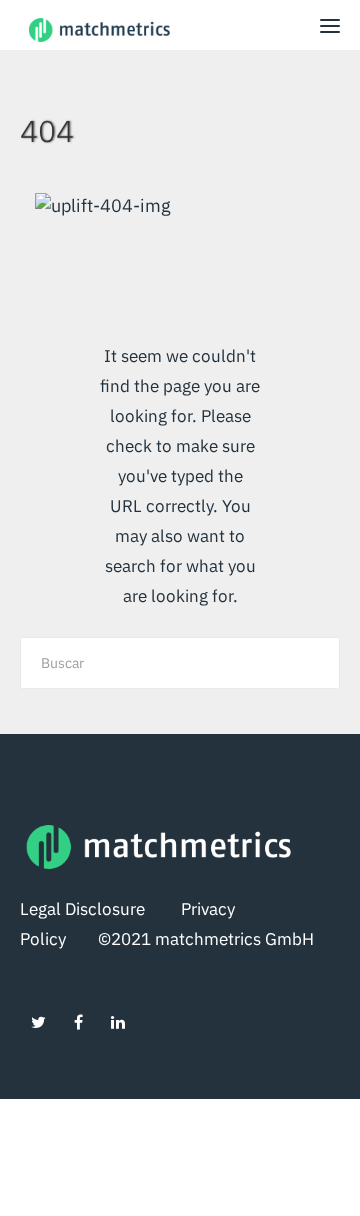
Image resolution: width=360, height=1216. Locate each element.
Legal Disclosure (100, 909)
